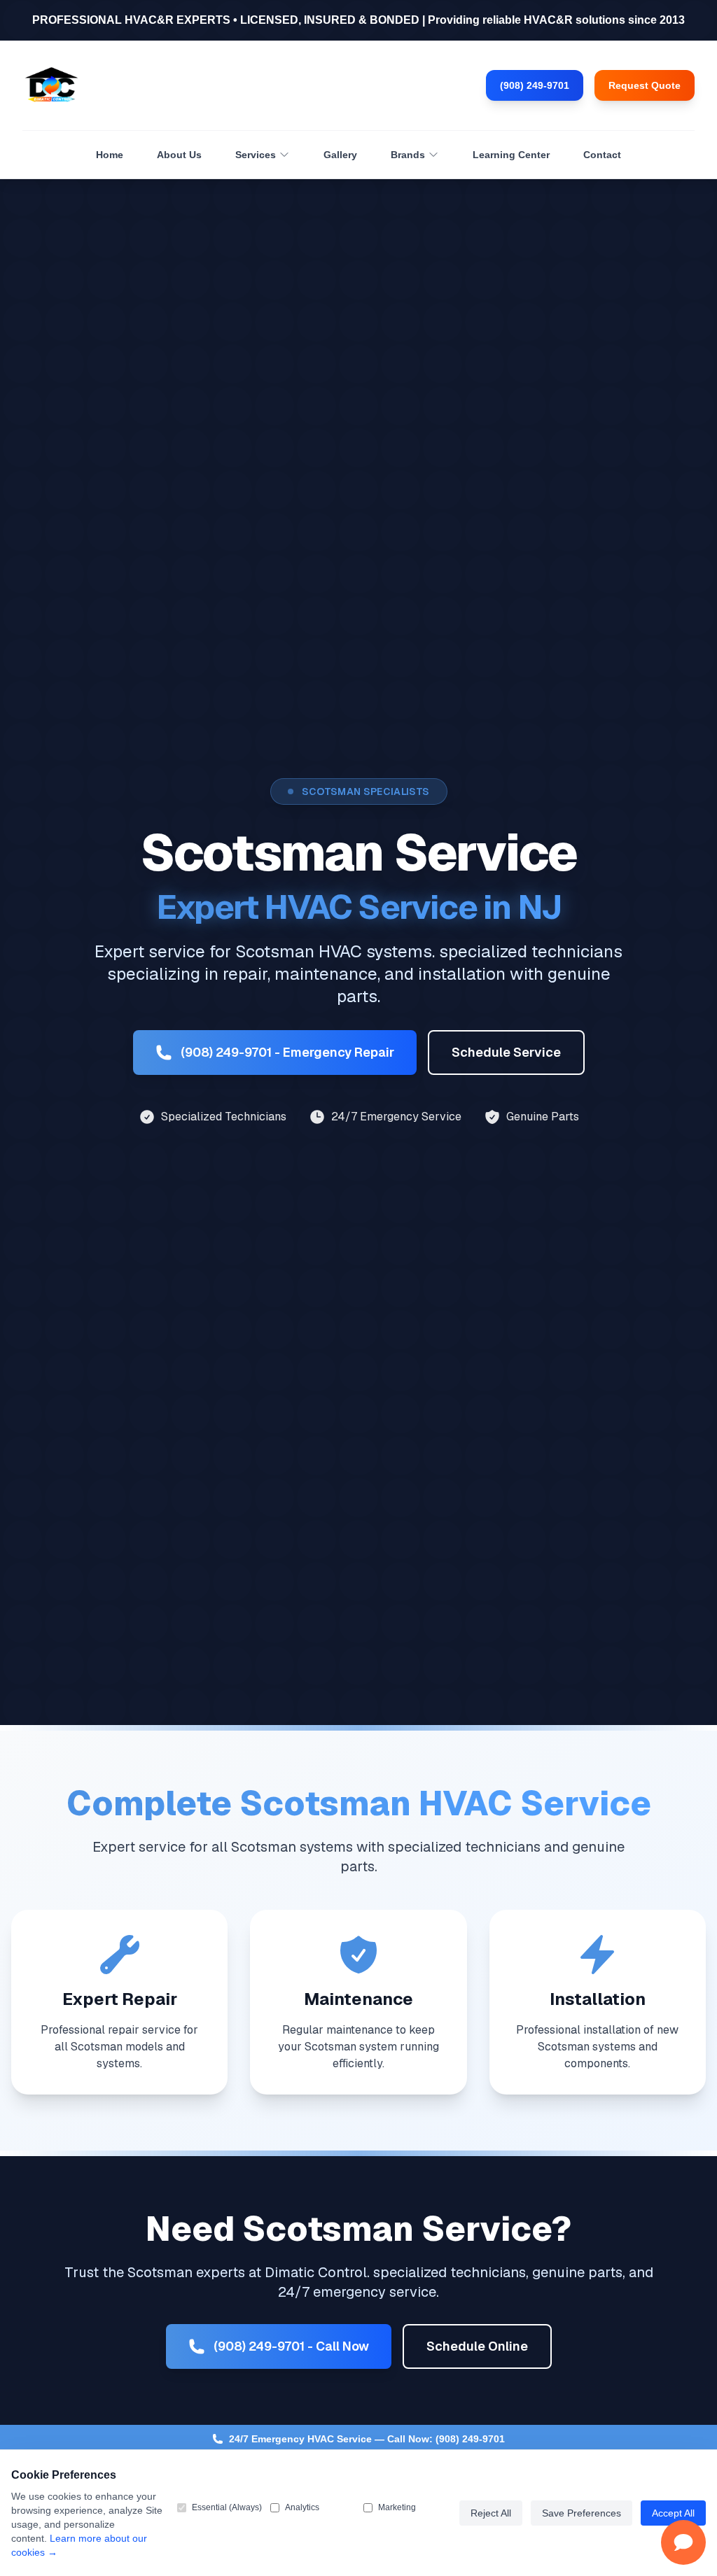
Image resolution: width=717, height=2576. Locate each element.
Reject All (491, 2513)
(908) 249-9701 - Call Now (291, 2346)
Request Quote (645, 85)
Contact (602, 155)
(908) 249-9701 (535, 85)
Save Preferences (582, 2513)
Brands (408, 155)
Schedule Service (506, 1052)
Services (256, 155)
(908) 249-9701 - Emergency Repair (287, 1052)
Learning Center (511, 155)
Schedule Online (477, 2346)
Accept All (673, 2513)
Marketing (397, 2507)
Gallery (340, 155)
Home (110, 155)
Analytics (302, 2507)
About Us (179, 155)
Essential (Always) (227, 2507)
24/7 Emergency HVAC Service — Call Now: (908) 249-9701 (367, 2439)
